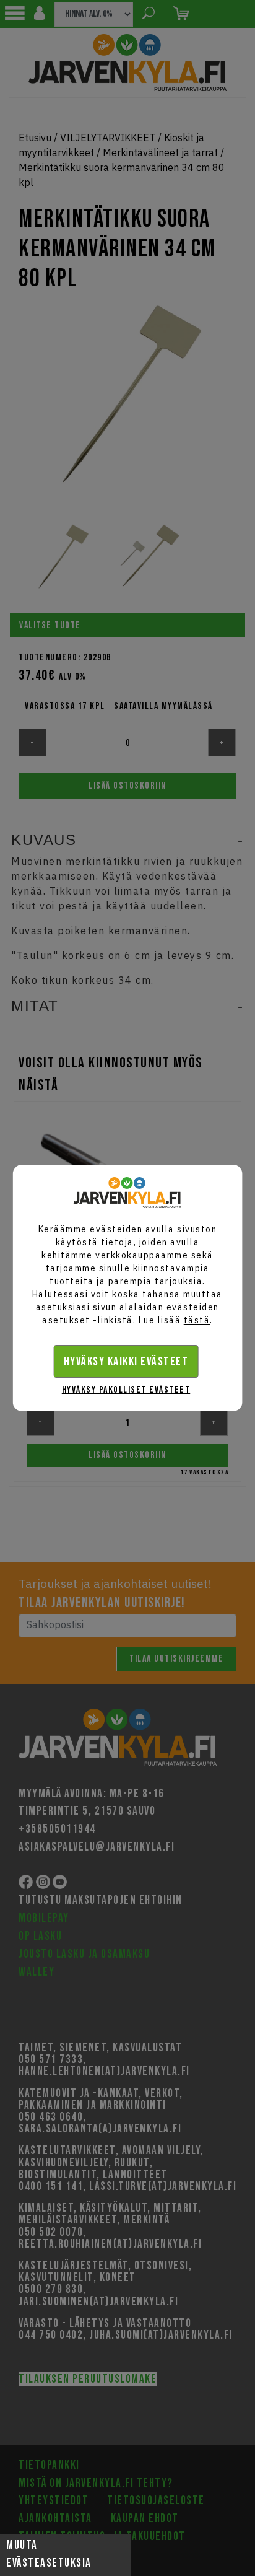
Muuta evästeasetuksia (49, 2554)
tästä (197, 1320)
